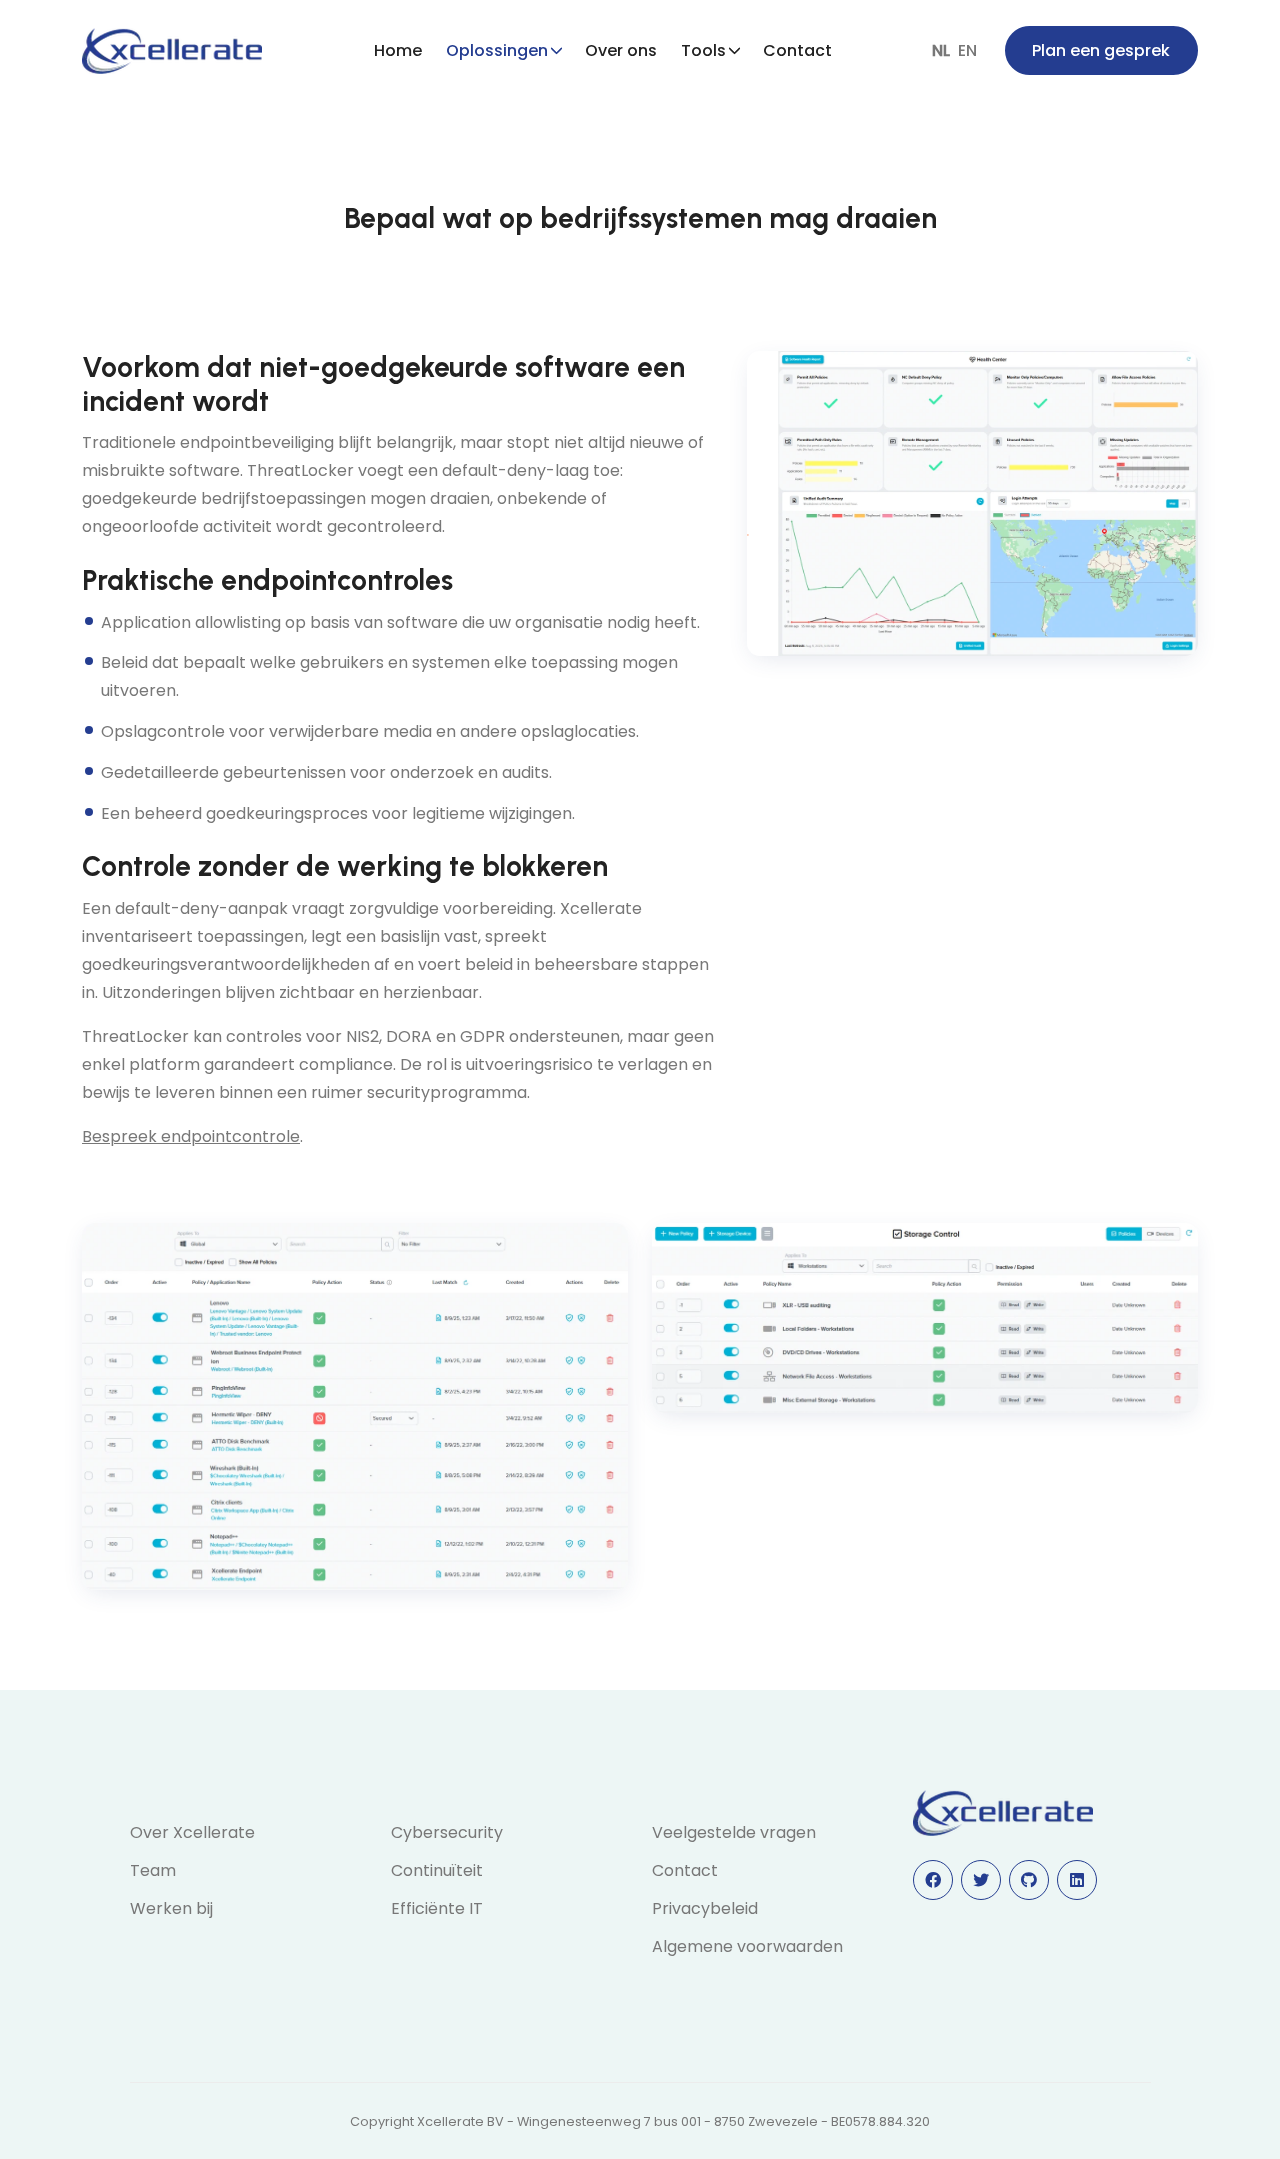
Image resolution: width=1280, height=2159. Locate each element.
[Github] (1029, 1880)
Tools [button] (703, 50)
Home (398, 50)
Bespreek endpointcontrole (191, 1136)
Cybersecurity (447, 1832)
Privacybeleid (705, 1908)
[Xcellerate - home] (172, 51)
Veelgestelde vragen (734, 1832)
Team (153, 1870)
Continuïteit (437, 1870)
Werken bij (171, 1908)
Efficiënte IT (437, 1908)
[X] (981, 1880)
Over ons (621, 50)
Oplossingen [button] (497, 50)
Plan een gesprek (1101, 50)
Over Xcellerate (192, 1832)
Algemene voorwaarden (747, 1946)
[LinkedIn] (1077, 1880)
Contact (797, 50)
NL (941, 50)
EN (967, 50)
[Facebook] (933, 1880)
